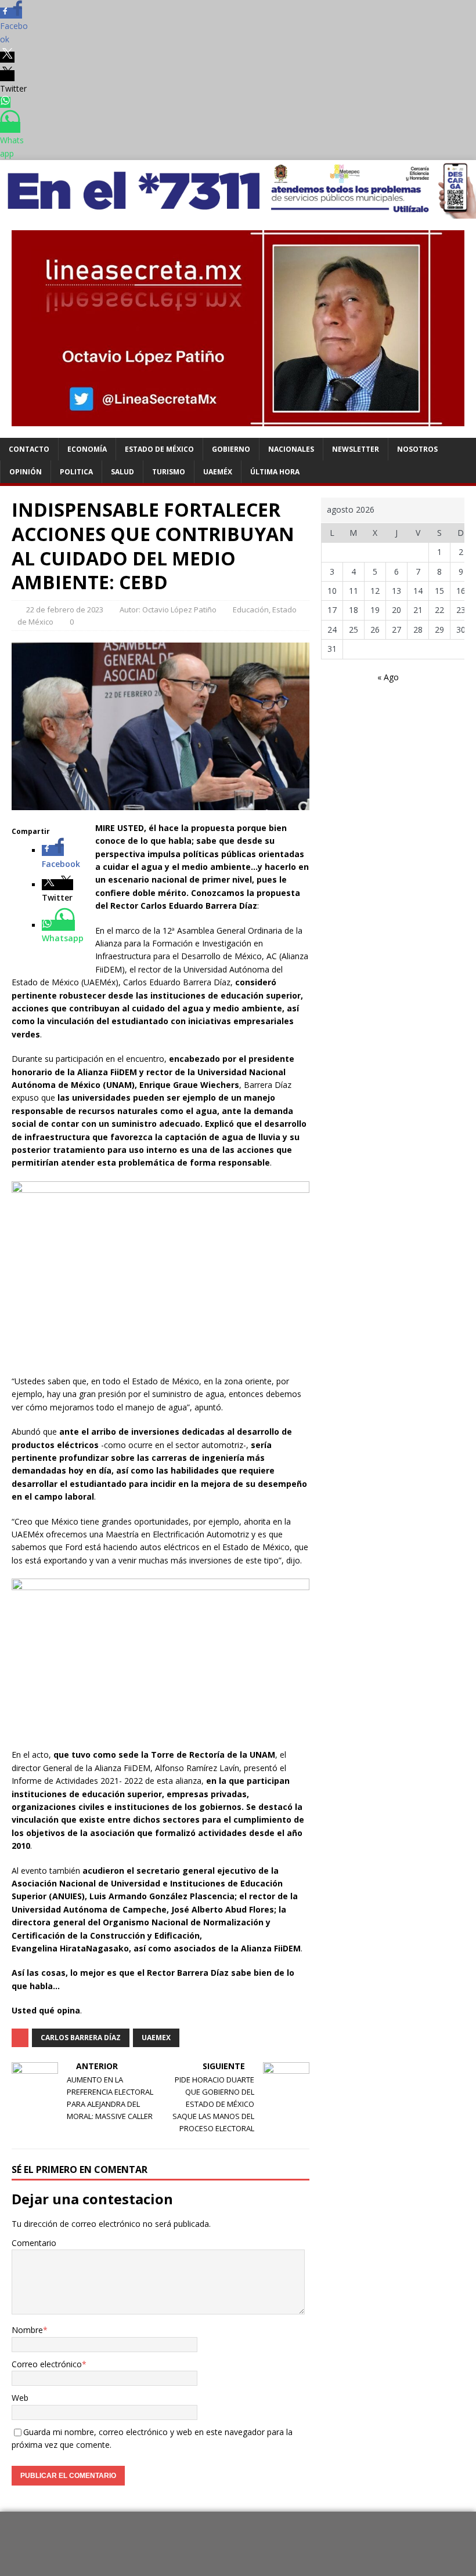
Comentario (34, 2243)
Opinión (26, 472)
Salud (122, 472)
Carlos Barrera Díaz (81, 2038)
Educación (251, 609)
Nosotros (417, 449)
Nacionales (291, 449)
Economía (87, 449)
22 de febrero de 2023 (65, 609)
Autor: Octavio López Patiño (168, 609)
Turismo (169, 472)
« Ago (388, 677)
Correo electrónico (47, 2364)
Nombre (27, 2330)
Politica (76, 472)
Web (20, 2398)
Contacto (29, 449)
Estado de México (159, 449)
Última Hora (275, 472)
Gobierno (231, 449)
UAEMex (156, 2038)
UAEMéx (218, 472)
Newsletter (356, 449)
